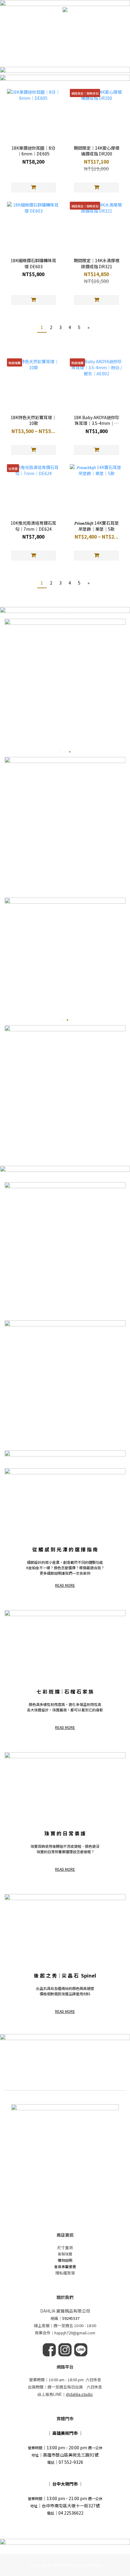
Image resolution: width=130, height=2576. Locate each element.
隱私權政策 (65, 2273)
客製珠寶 (65, 2254)
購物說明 (65, 2260)
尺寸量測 (65, 2247)
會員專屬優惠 (65, 2266)
